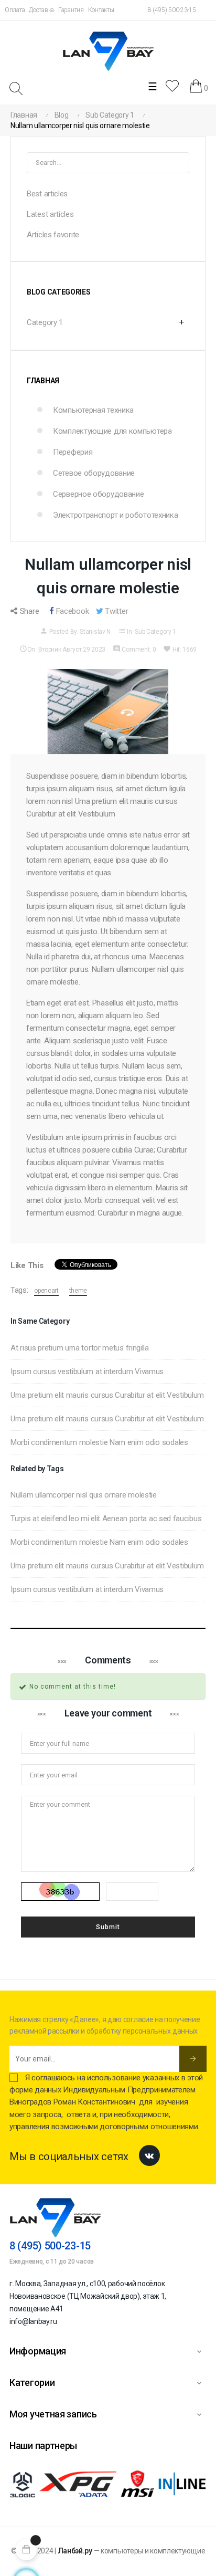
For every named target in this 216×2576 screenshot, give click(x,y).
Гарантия (71, 10)
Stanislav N (95, 632)
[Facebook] (149, 2155)
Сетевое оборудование (94, 473)
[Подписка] (193, 2059)
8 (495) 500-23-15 (172, 10)
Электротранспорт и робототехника (115, 515)
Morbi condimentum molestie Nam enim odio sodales (99, 1442)
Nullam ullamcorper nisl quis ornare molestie (84, 1495)
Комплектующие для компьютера (112, 431)
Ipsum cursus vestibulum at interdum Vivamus (87, 1371)
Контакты (101, 10)
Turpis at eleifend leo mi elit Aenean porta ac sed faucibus (106, 1519)
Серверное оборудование (98, 494)
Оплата (15, 10)
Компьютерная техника (93, 410)
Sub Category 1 (155, 632)
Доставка (41, 10)
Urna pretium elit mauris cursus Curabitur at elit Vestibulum (107, 1395)
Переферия (73, 452)
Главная (43, 381)
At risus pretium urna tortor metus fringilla (80, 1348)
